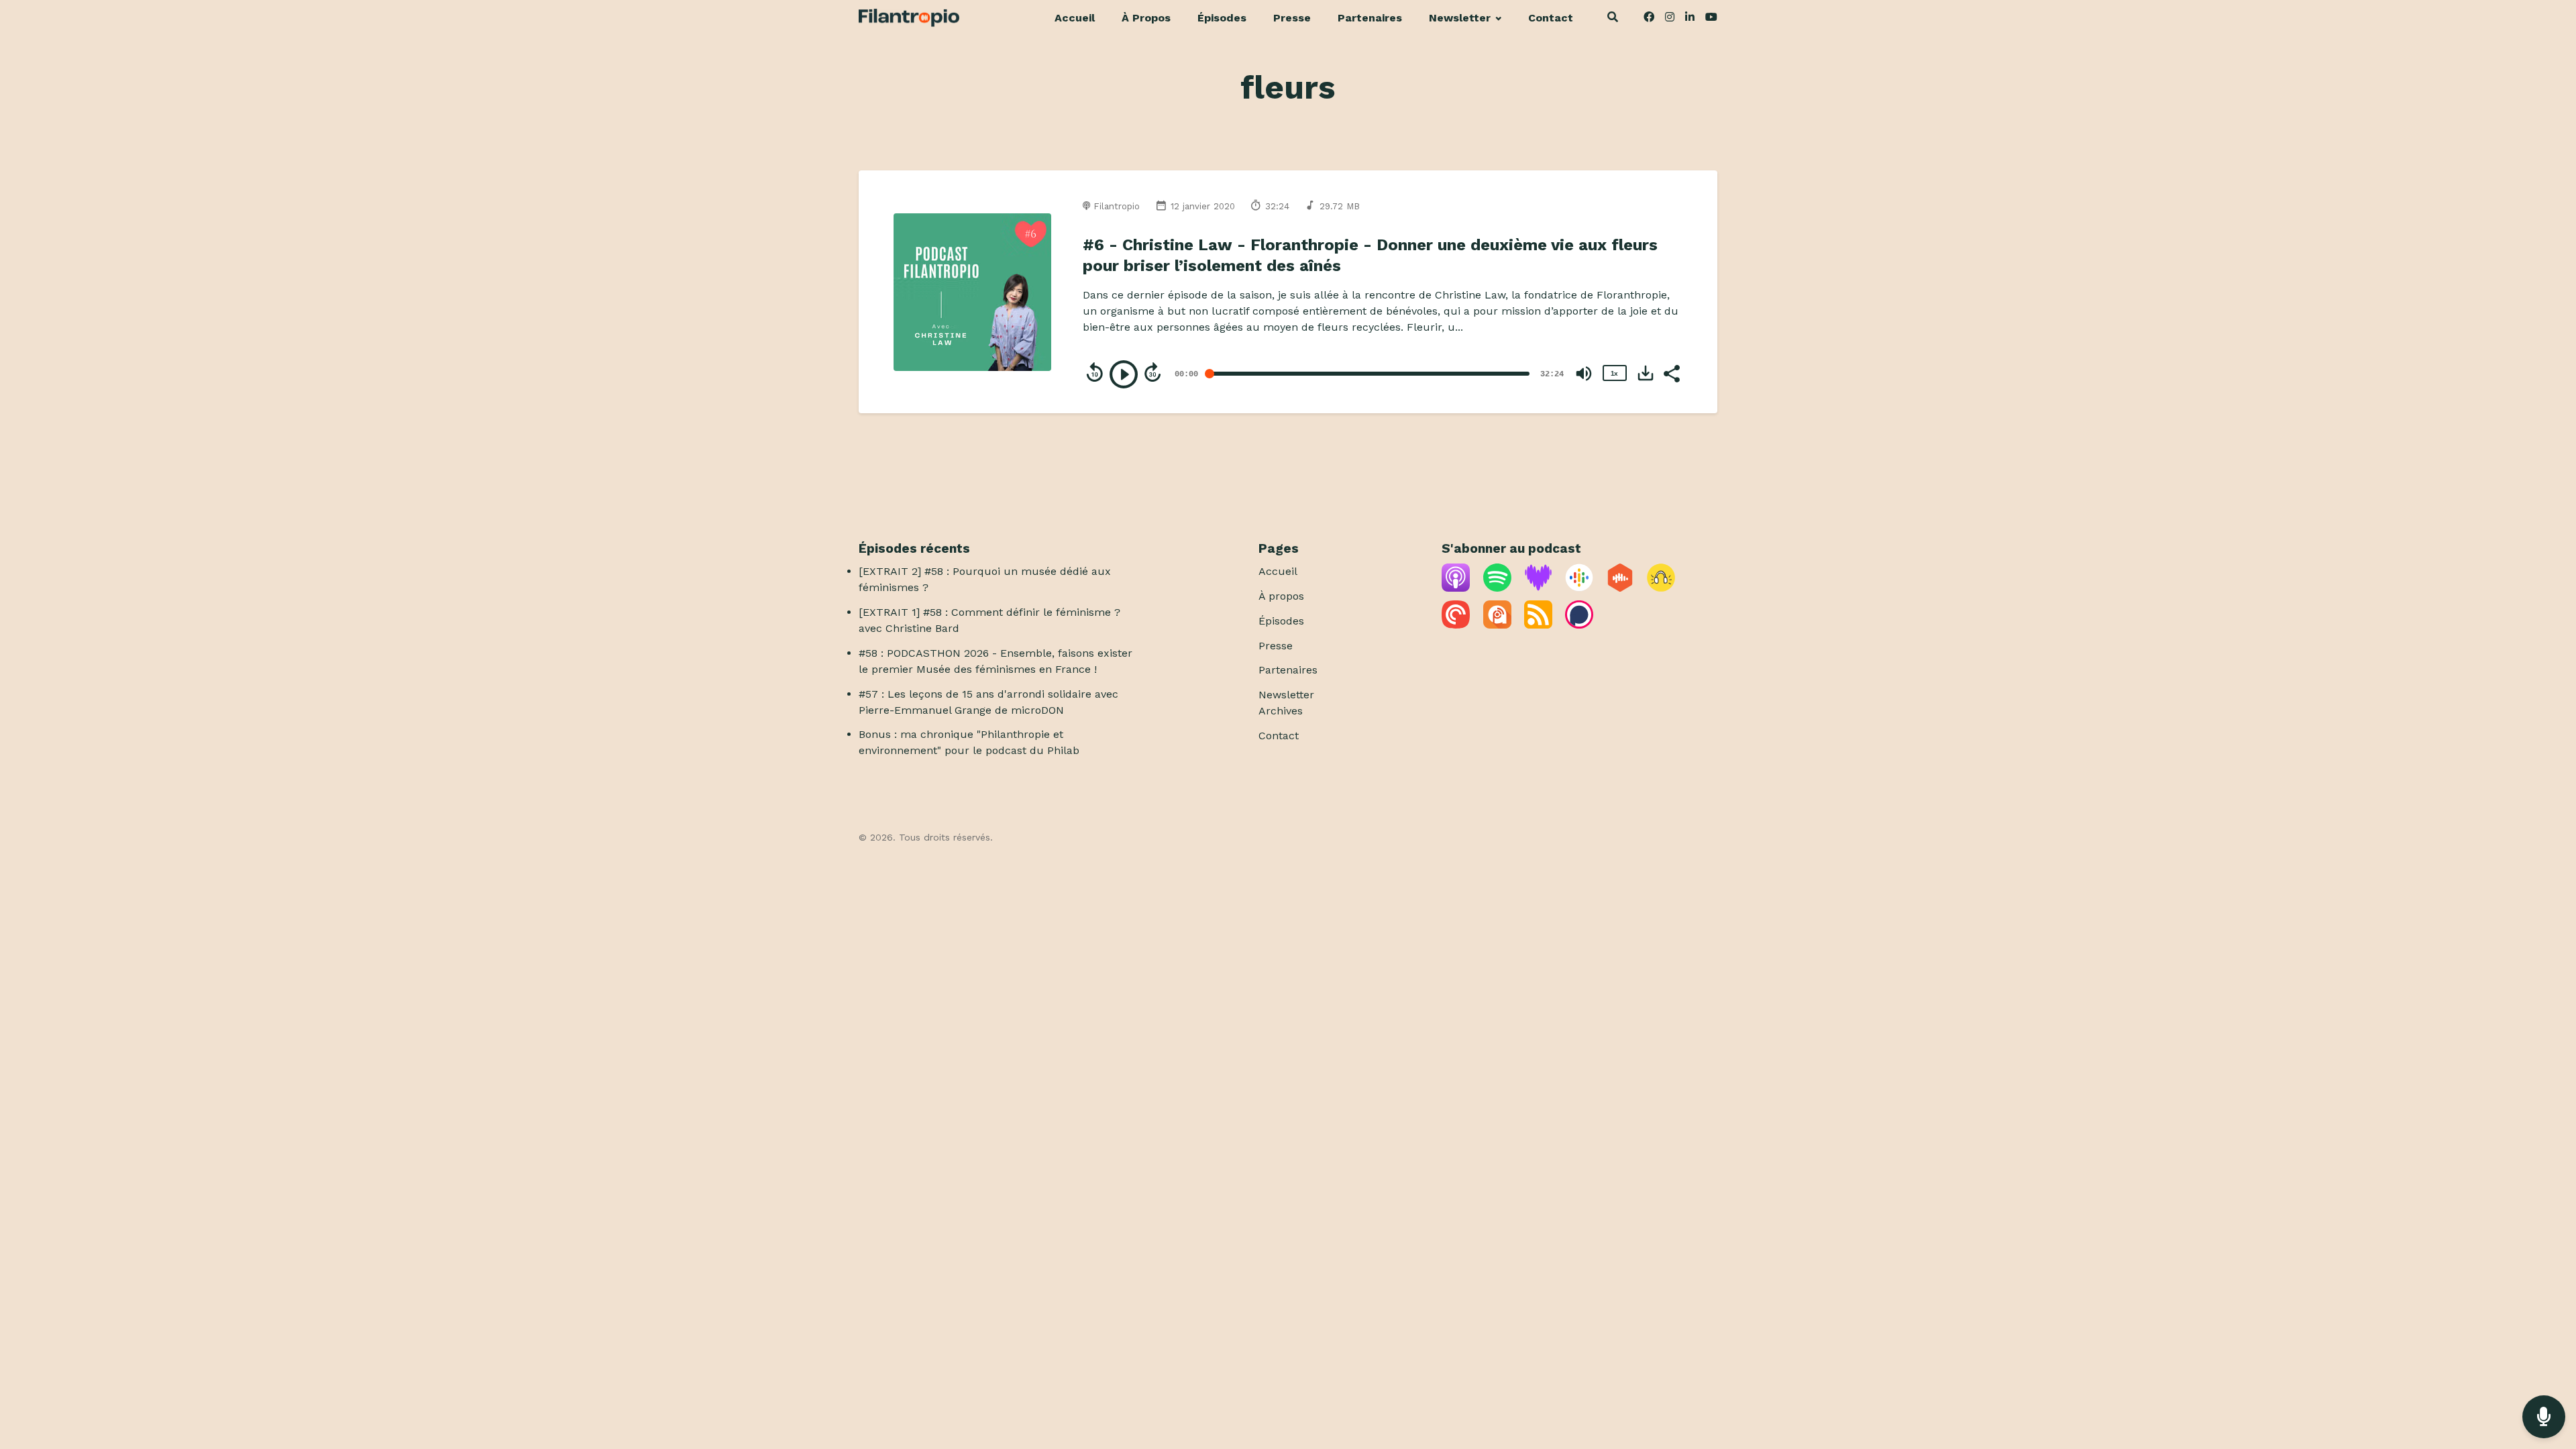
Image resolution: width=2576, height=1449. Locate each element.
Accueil (1075, 18)
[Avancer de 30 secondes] (1152, 372)
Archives (1281, 711)
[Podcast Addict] (1497, 625)
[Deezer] (1538, 588)
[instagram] (1670, 19)
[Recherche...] (1612, 19)
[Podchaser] (1579, 625)
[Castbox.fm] (1620, 588)
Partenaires (1370, 18)
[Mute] (1584, 374)
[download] (1646, 373)
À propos (1146, 18)
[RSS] (1538, 625)
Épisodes (1222, 18)
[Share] (1671, 372)
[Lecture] (1124, 374)
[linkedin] (1690, 19)
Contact (1551, 18)
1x (1614, 373)
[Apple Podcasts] (1456, 588)
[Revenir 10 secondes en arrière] (1095, 372)
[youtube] (1709, 19)
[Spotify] (1497, 588)
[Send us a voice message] (2544, 1417)
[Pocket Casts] (1456, 625)
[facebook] (1649, 19)
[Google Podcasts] (1579, 588)
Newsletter (1460, 18)
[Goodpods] (1661, 588)
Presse (1292, 18)
